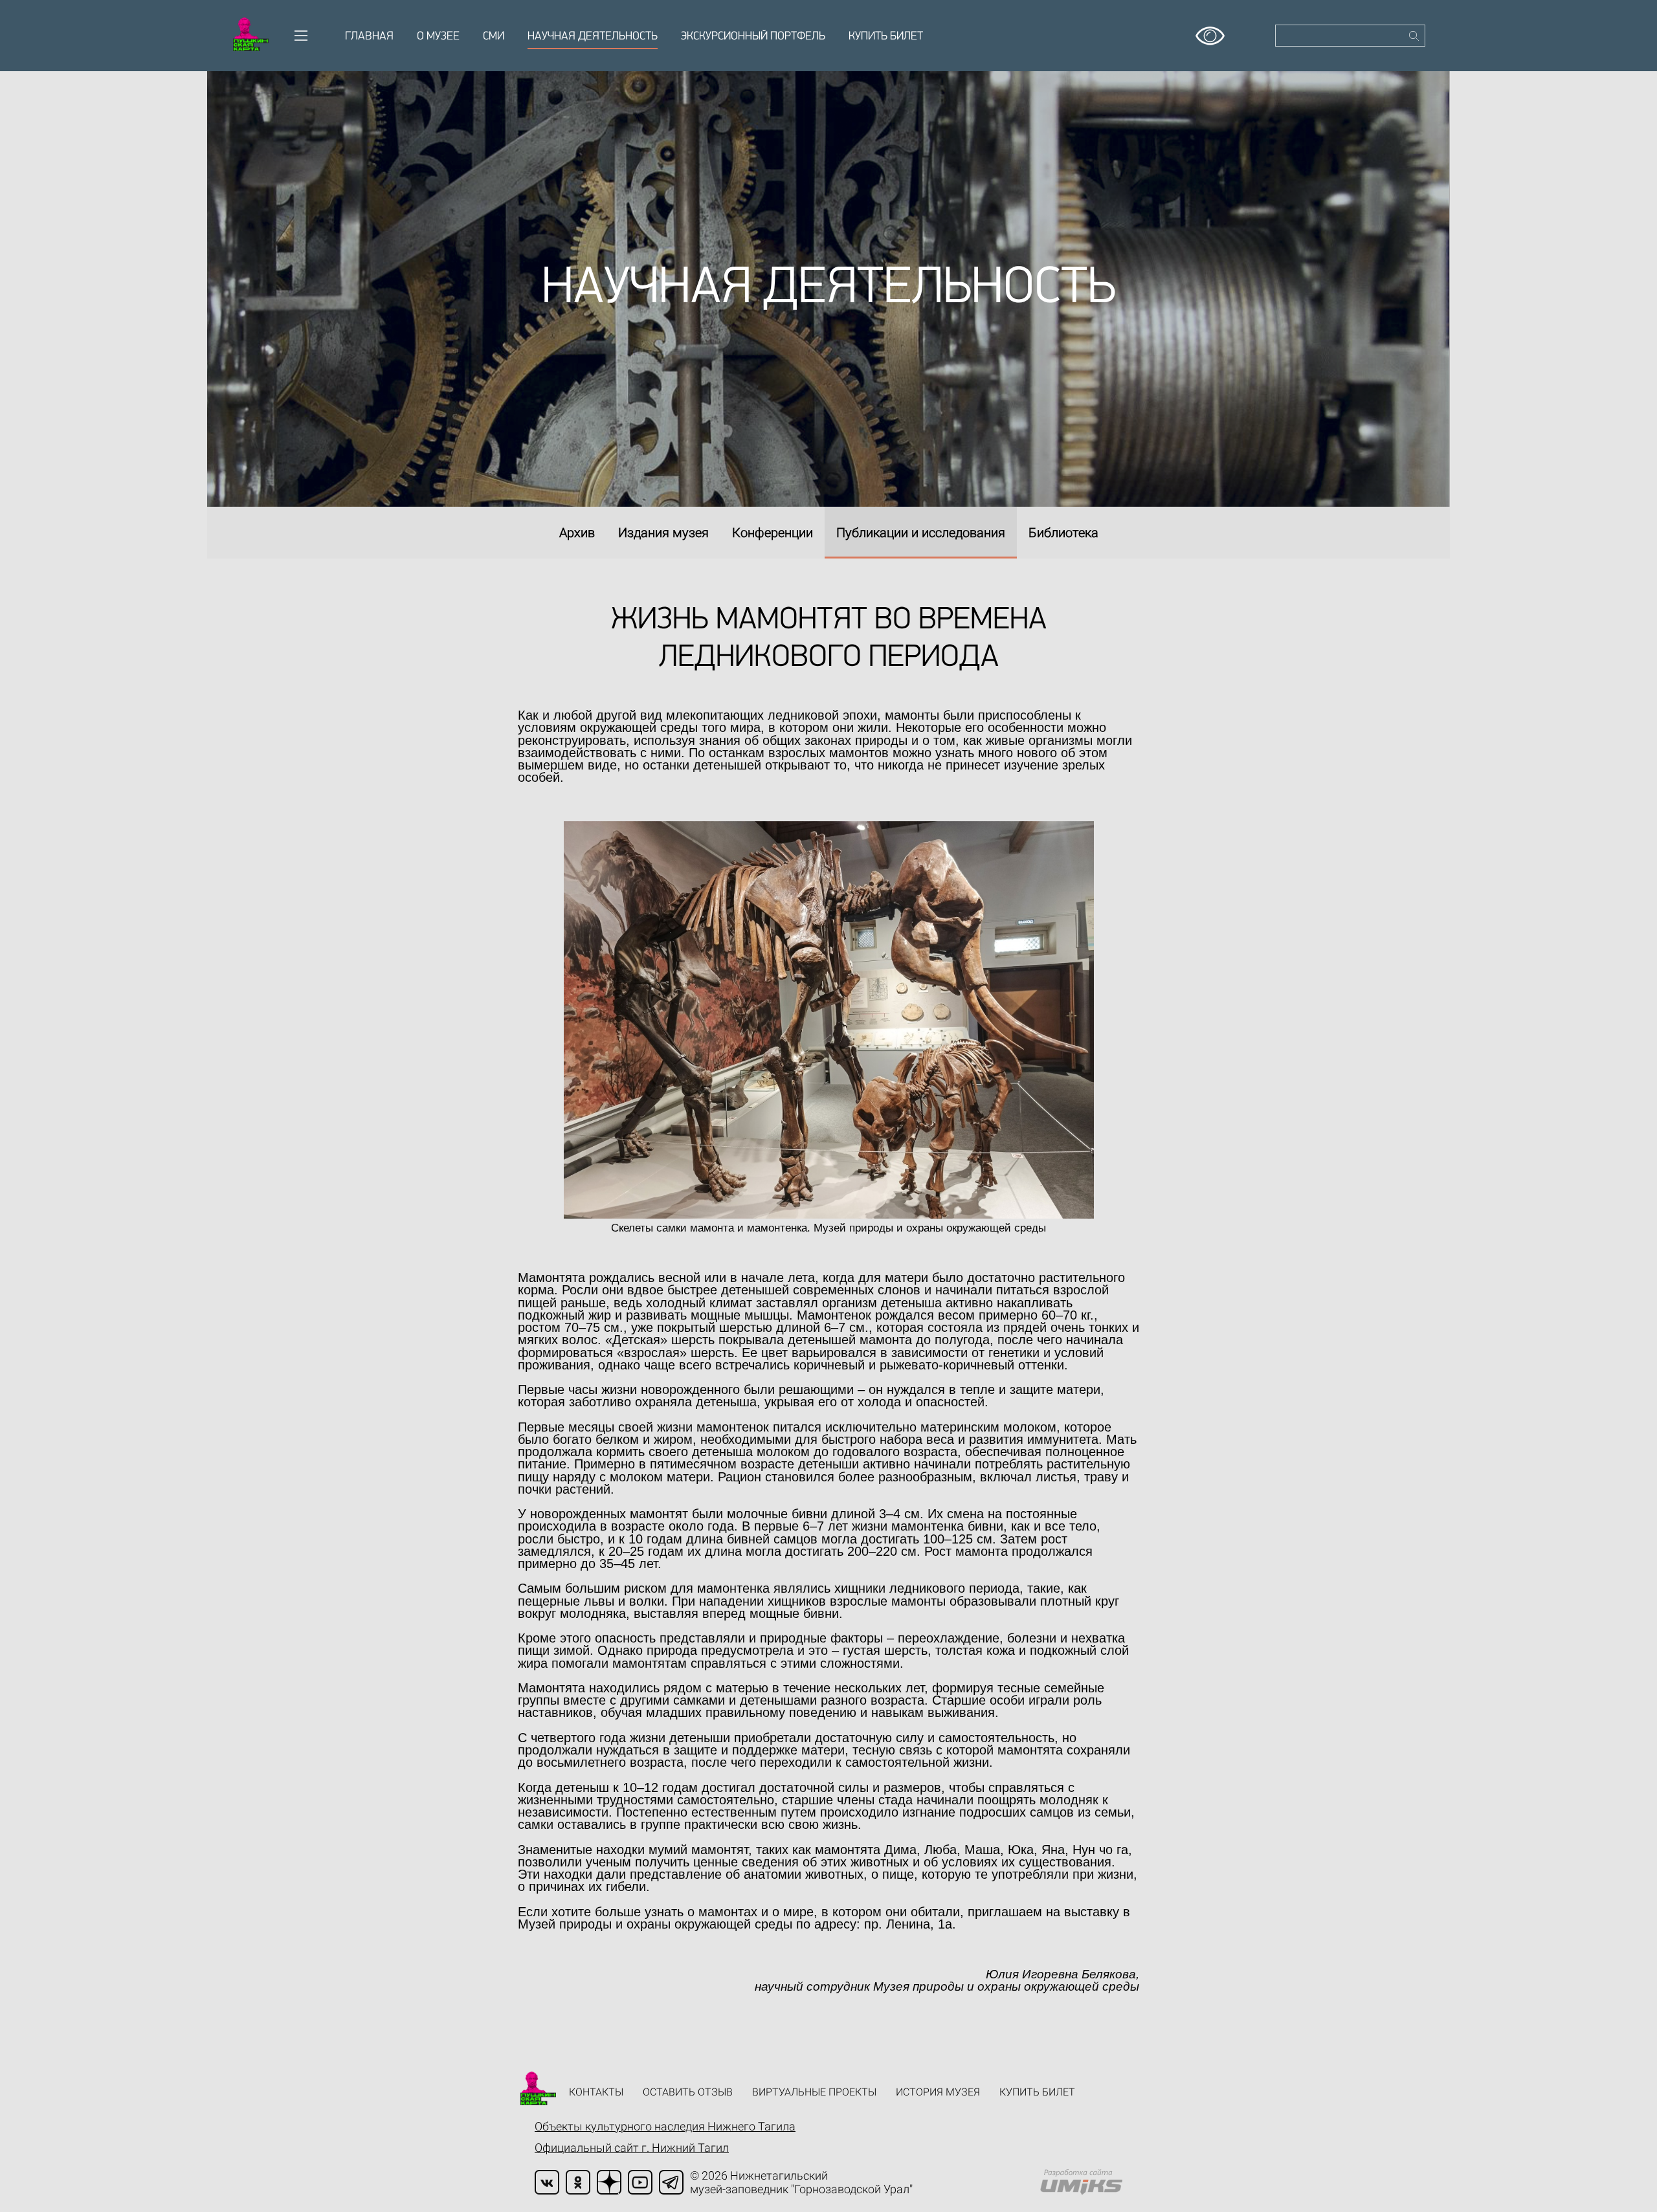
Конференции (773, 533)
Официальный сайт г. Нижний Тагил (632, 2148)
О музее (438, 37)
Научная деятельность (593, 37)
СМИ (494, 37)
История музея (938, 2092)
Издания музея (663, 533)
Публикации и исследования (921, 533)
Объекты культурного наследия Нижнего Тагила (665, 2126)
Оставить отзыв (688, 2092)
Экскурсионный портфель (753, 37)
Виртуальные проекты (814, 2092)
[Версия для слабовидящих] (1210, 31)
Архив (577, 533)
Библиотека (1063, 533)
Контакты (596, 2092)
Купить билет (886, 37)
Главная (369, 37)
